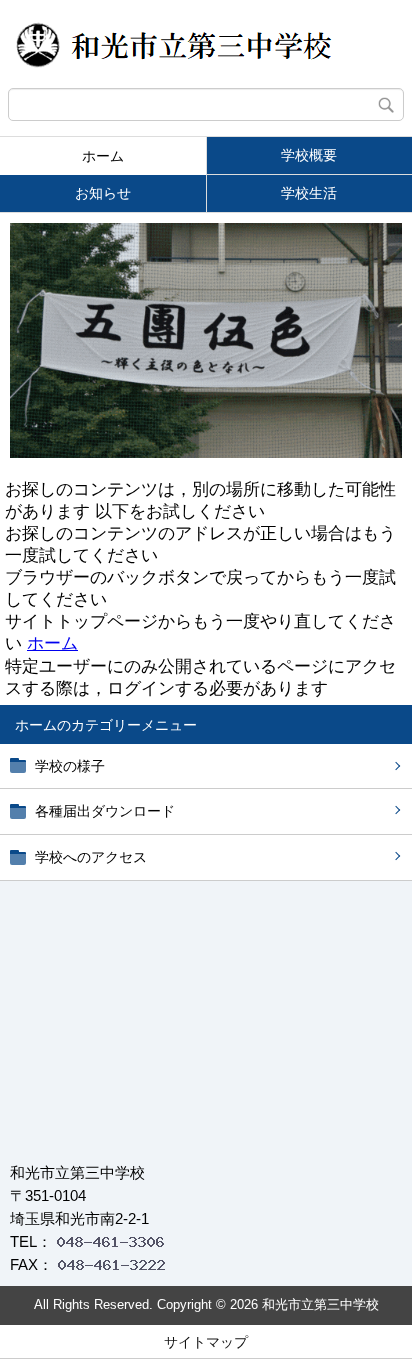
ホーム (103, 156)
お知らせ (103, 193)
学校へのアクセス (91, 857)
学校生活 (309, 193)
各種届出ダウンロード (105, 811)
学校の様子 (70, 766)
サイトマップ (206, 1342)
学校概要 (309, 155)
